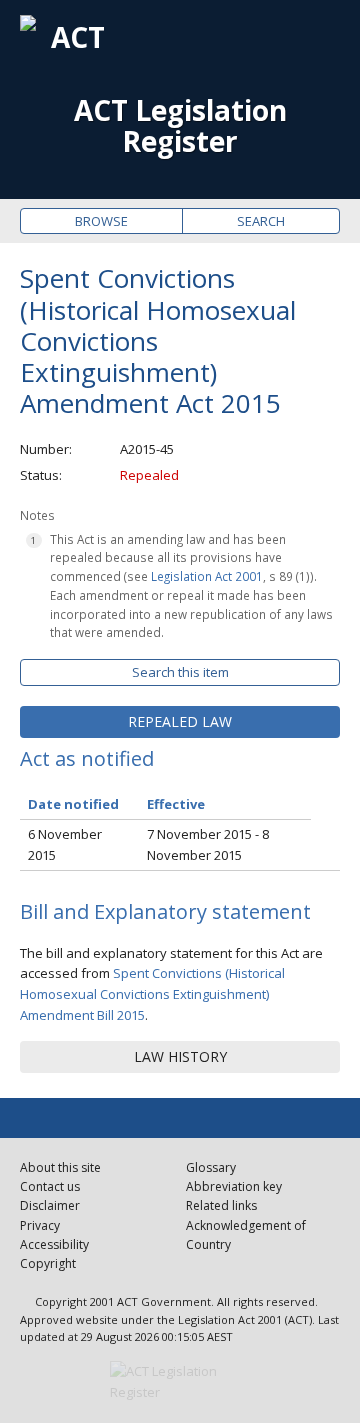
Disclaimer (50, 1205)
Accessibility (54, 1244)
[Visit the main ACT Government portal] (180, 1382)
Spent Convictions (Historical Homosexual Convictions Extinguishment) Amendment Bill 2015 (152, 994)
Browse (101, 221)
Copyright (48, 1263)
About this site (60, 1167)
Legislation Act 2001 (207, 576)
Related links (221, 1205)
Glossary (211, 1167)
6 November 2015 (65, 844)
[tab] (180, 722)
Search (261, 221)
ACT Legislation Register (180, 126)
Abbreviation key (234, 1186)
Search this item (180, 672)
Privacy (40, 1225)
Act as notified (87, 758)
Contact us (50, 1186)
